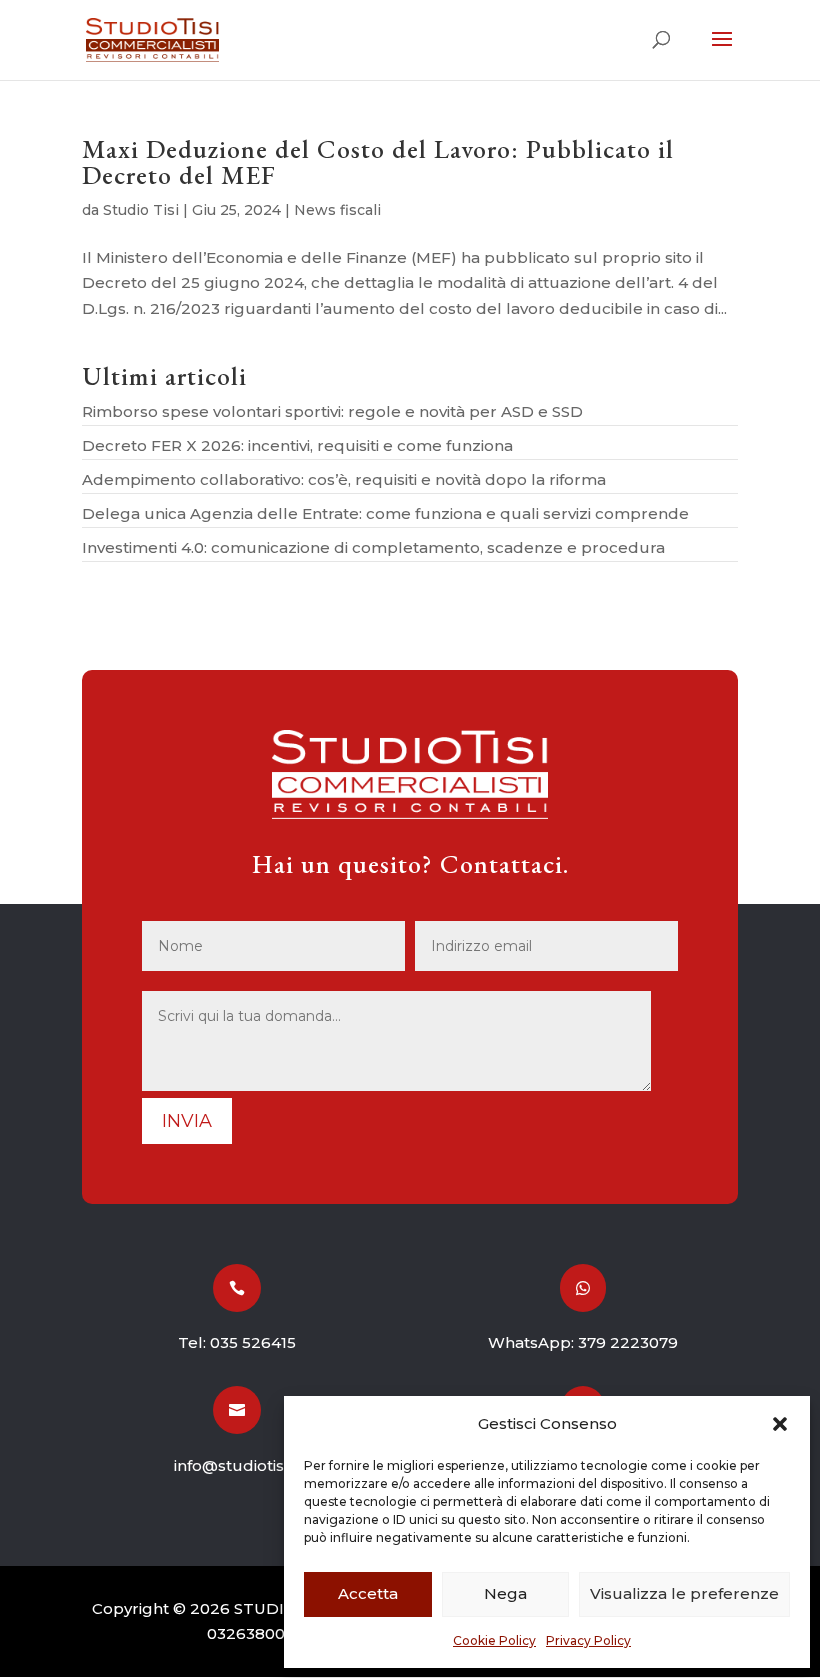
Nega (505, 1593)
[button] (780, 1424)
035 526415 (253, 1342)
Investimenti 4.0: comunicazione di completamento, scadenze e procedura (373, 547)
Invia (187, 1121)
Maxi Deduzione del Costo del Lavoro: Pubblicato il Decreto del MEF (378, 162)
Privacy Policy (588, 1640)
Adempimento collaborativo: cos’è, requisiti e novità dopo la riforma (344, 479)
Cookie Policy (494, 1640)
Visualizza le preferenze (684, 1593)
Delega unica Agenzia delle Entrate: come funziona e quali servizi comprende (385, 513)
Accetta (368, 1593)
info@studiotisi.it (236, 1465)
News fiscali (337, 210)
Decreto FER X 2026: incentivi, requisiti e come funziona (297, 445)
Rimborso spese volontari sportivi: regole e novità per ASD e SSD (332, 411)
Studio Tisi (141, 210)
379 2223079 (628, 1342)
